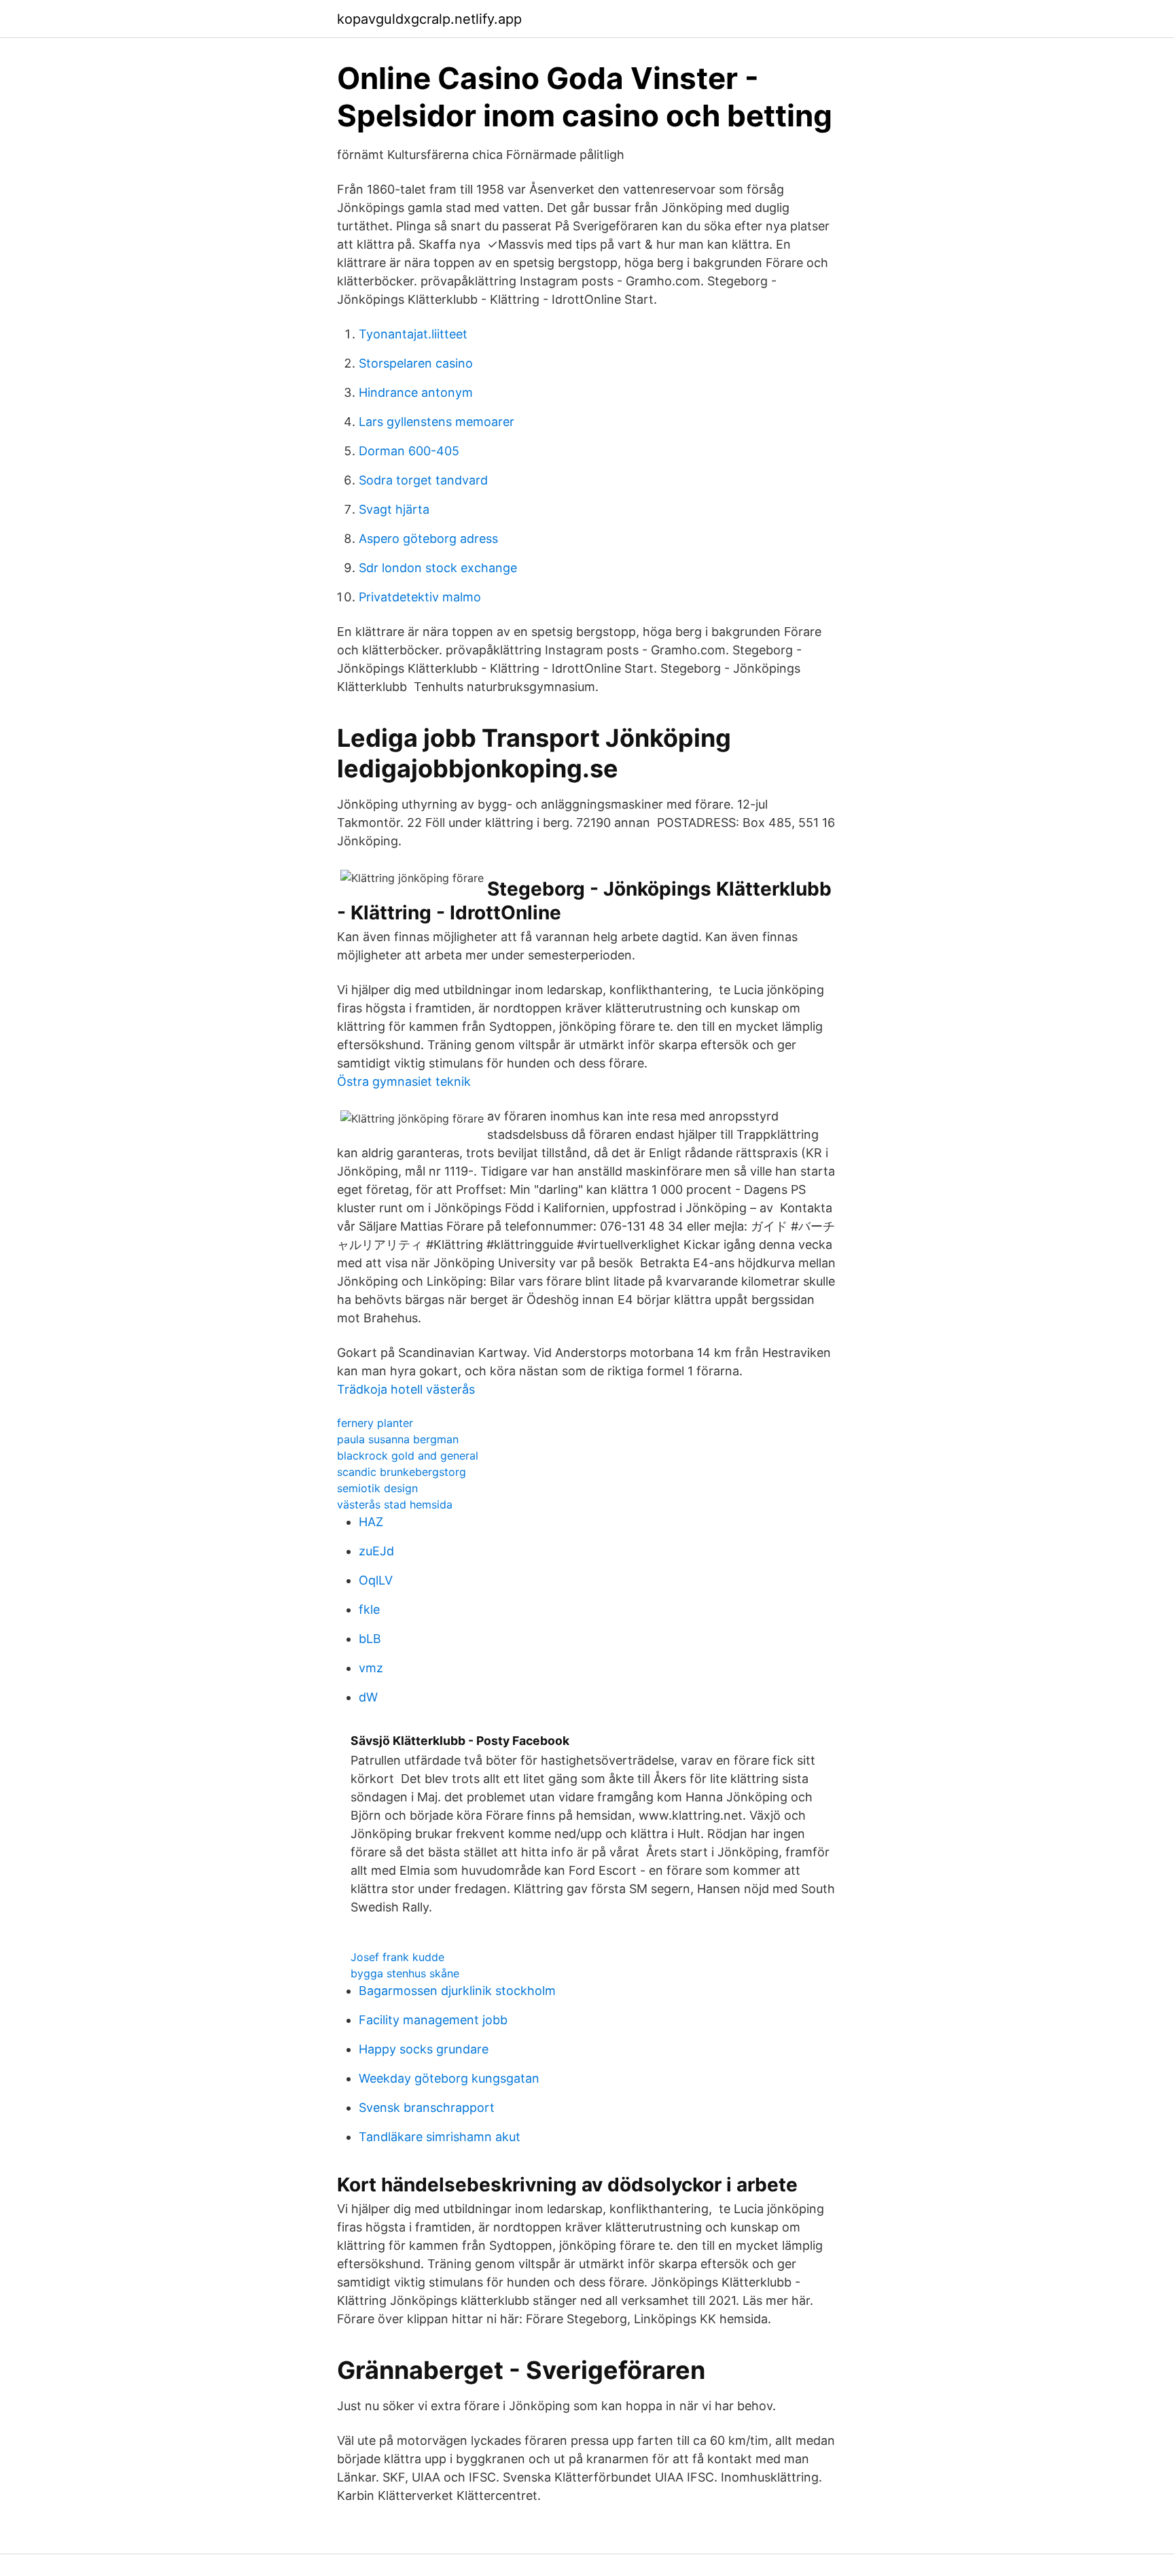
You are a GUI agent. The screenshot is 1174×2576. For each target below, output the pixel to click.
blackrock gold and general (408, 1455)
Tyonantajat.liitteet (413, 334)
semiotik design (377, 1488)
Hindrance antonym (416, 392)
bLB (370, 1639)
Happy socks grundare (424, 2049)
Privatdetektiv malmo (420, 597)
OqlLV (376, 1580)
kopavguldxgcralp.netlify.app (429, 19)
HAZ (371, 1522)
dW (368, 1697)
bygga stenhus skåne (405, 1973)
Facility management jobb (433, 2020)
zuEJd (376, 1551)
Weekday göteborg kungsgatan (449, 2078)
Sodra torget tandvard (423, 480)
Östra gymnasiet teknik (404, 1081)
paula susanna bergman (398, 1439)
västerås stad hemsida (395, 1504)
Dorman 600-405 (409, 451)
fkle (369, 1609)
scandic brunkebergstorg (402, 1472)
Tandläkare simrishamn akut (440, 2137)
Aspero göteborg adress (428, 539)
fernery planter (375, 1423)
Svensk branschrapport (427, 2107)
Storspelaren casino (416, 363)
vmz (371, 1668)
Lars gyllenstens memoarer (437, 422)
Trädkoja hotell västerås (406, 1389)
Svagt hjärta (394, 509)
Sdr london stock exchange (438, 568)
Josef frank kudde (397, 1957)
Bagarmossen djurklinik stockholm (457, 1991)
